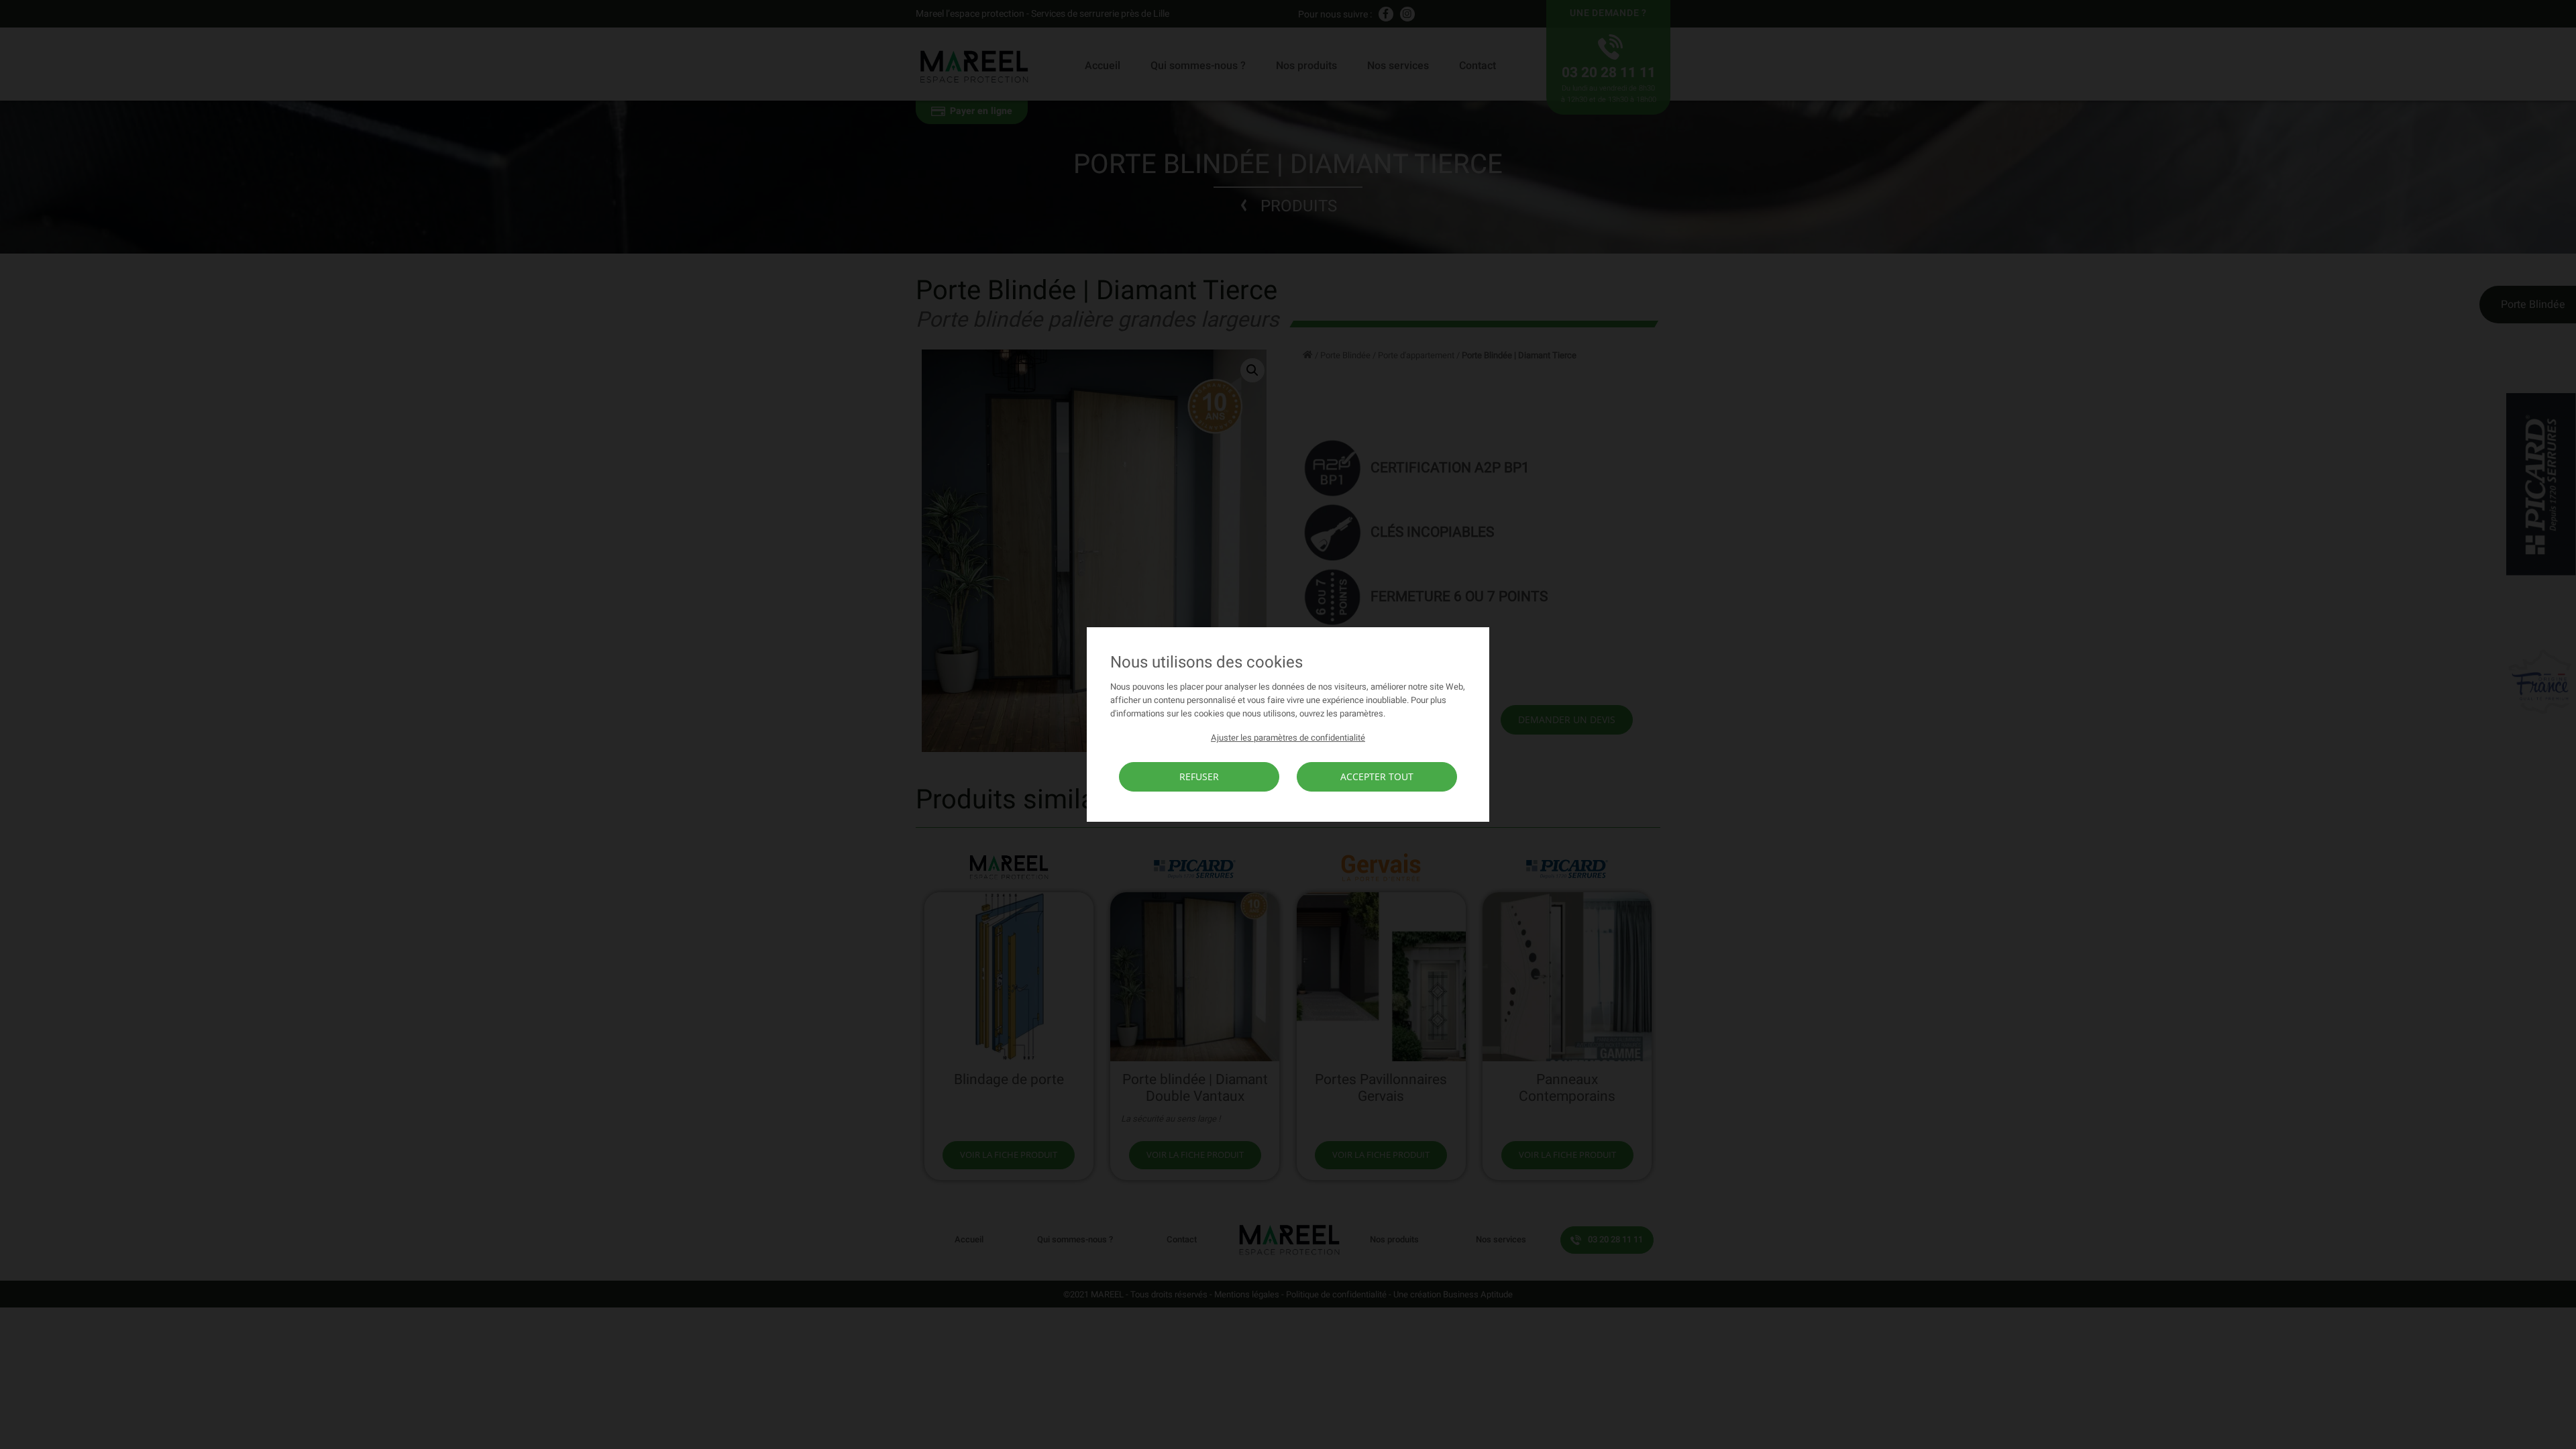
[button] (1288, 738)
